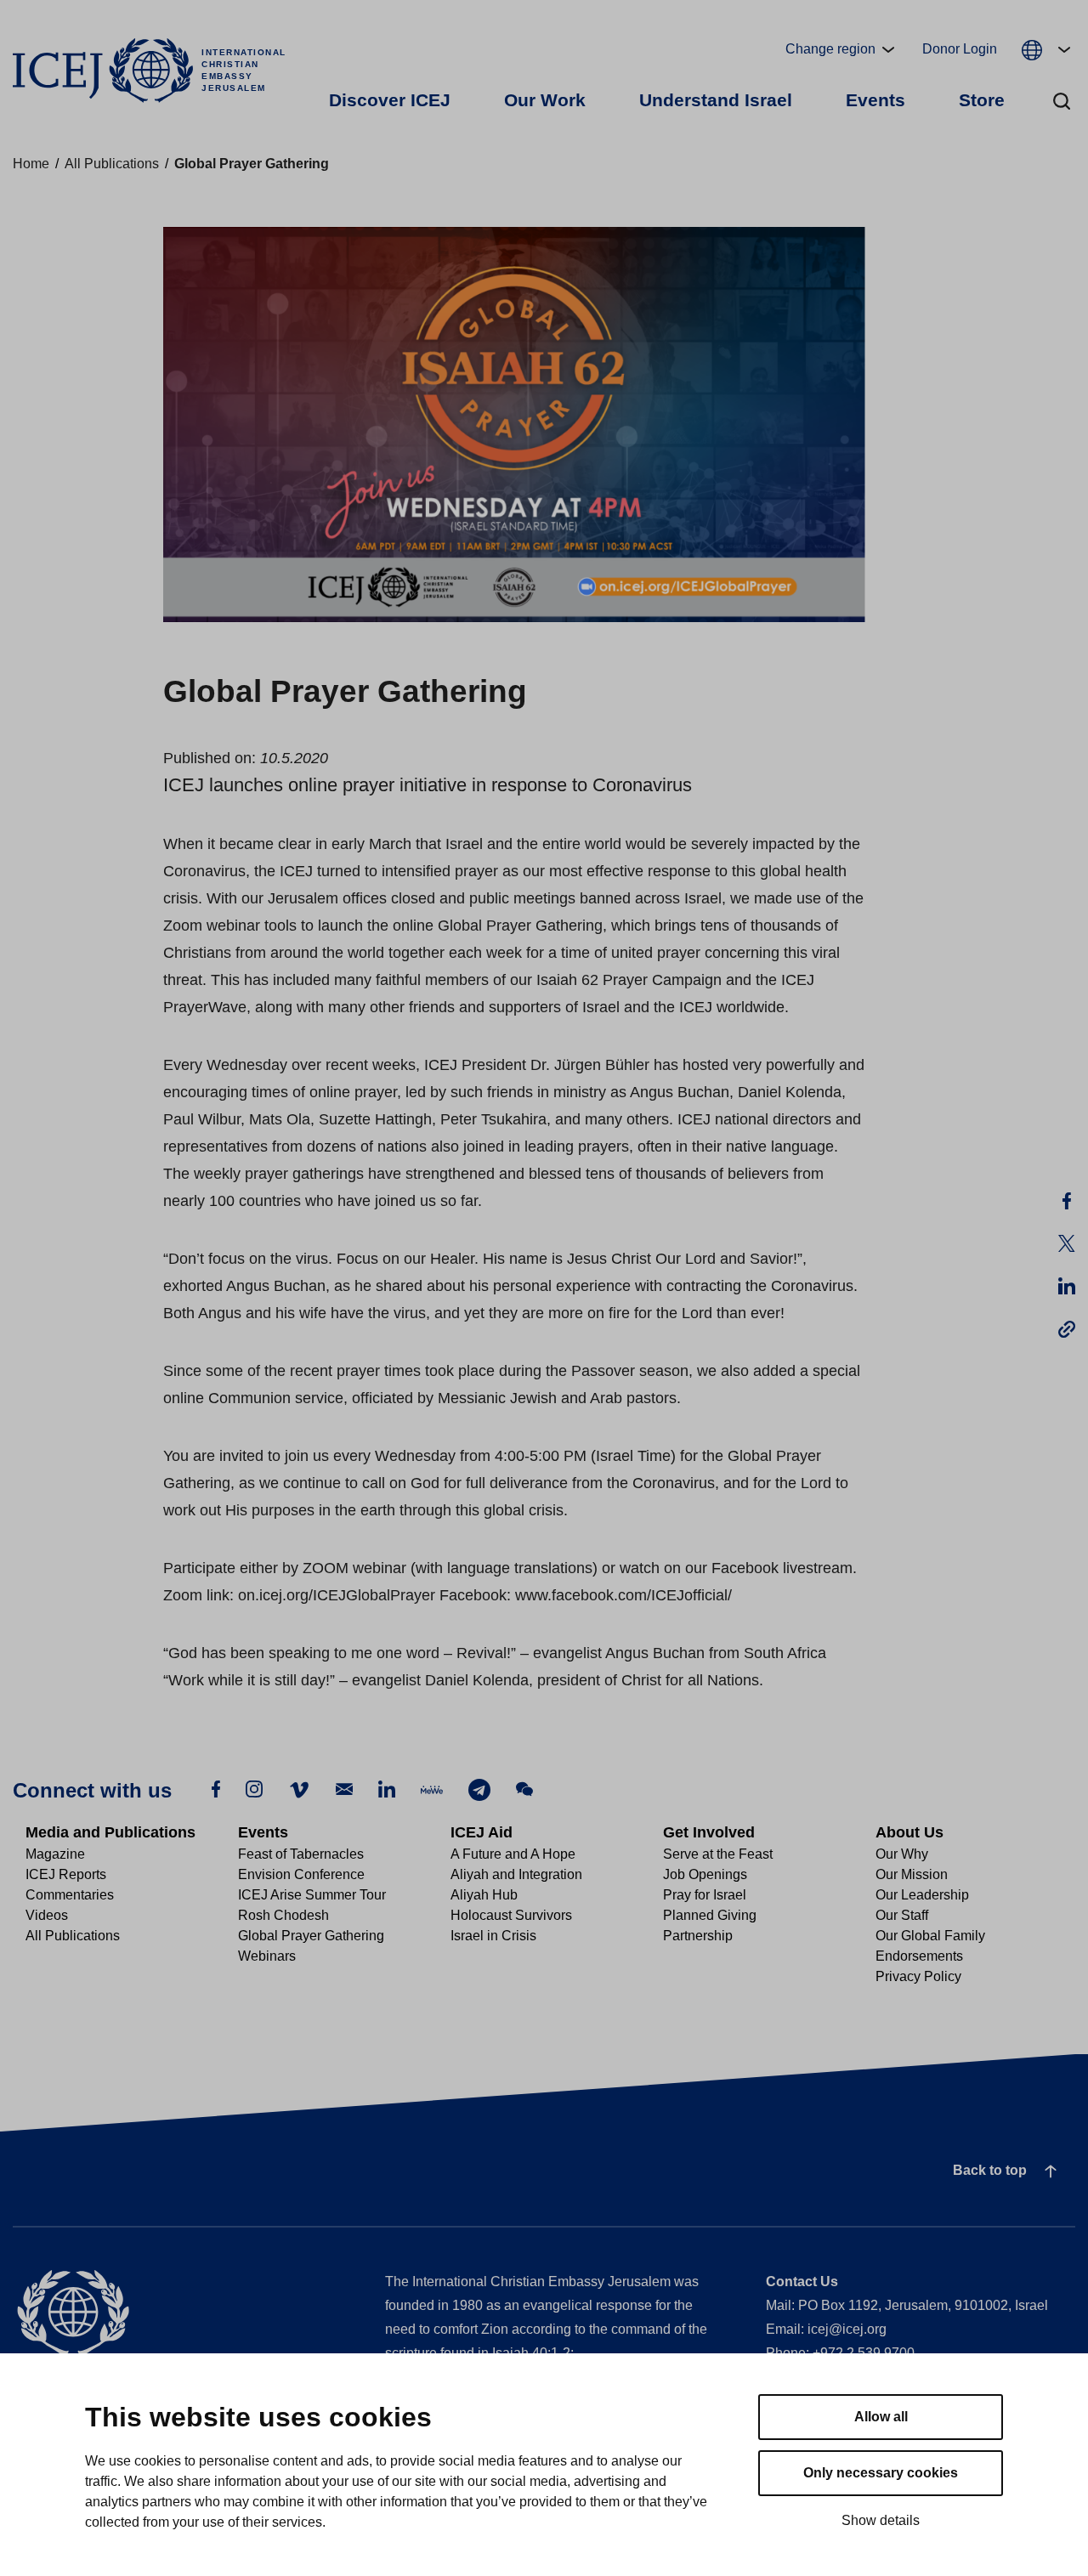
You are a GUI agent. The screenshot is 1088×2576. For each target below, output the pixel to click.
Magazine (55, 1854)
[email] (344, 1789)
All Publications (112, 164)
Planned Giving (710, 1915)
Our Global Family (930, 1936)
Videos (47, 1915)
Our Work (545, 100)
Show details (881, 2520)
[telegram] (479, 1789)
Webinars (267, 1956)
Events (875, 100)
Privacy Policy (918, 1976)
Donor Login (960, 49)
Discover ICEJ (390, 100)
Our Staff (902, 1915)
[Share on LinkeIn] (1067, 1286)
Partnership (698, 1936)
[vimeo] (299, 1789)
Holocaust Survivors (511, 1915)
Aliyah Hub (484, 1895)
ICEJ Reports (66, 1874)
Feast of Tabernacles (301, 1854)
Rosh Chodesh (283, 1915)
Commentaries (70, 1895)
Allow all (881, 2417)
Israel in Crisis (493, 1936)
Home (31, 164)
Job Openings (705, 1874)
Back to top (990, 2170)
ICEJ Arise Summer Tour (312, 1895)
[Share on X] (1067, 1243)
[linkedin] (387, 1789)
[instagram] (254, 1789)
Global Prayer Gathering (311, 1936)
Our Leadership (922, 1895)
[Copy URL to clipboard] (1067, 1328)
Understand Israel (716, 100)
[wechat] (524, 1789)
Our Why (902, 1854)
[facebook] (216, 1789)
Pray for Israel (705, 1895)
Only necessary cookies (881, 2473)
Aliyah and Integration (516, 1874)
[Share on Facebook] (1067, 1201)
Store (982, 100)
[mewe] (432, 1789)
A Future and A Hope (513, 1854)
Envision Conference (301, 1874)
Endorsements (919, 1956)
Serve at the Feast (718, 1854)
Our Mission (912, 1874)
